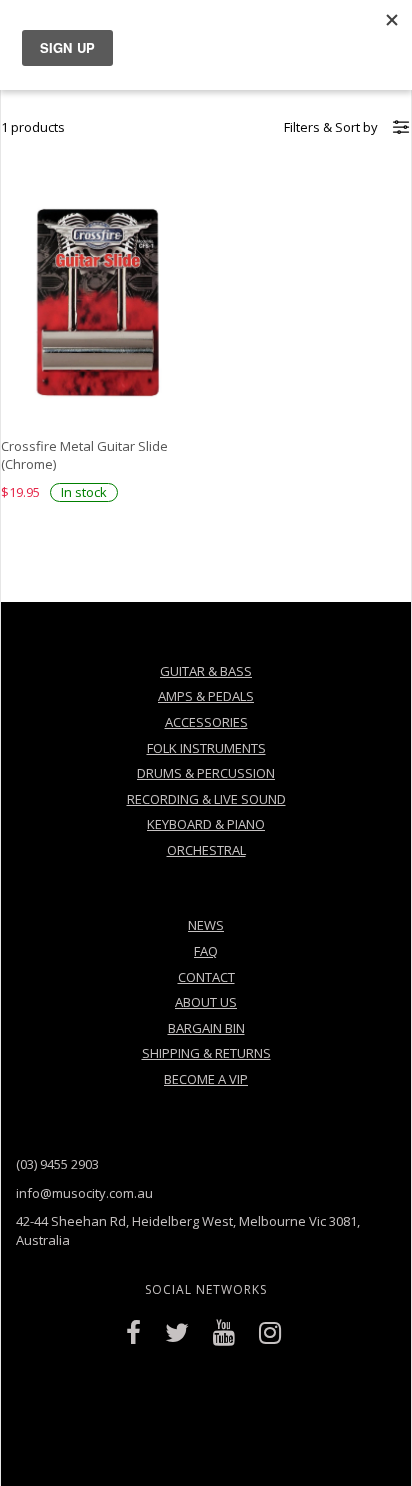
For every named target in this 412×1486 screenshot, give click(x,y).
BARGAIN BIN (206, 1028)
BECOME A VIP (206, 1079)
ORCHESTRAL (206, 850)
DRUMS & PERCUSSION (206, 773)
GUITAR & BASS (206, 671)
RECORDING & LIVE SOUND (206, 799)
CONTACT (206, 977)
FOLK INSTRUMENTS (206, 748)
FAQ (206, 951)
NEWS (206, 925)
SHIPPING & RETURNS (206, 1053)
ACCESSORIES (206, 722)
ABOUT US (206, 1002)
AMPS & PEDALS (206, 696)
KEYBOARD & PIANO (206, 824)
